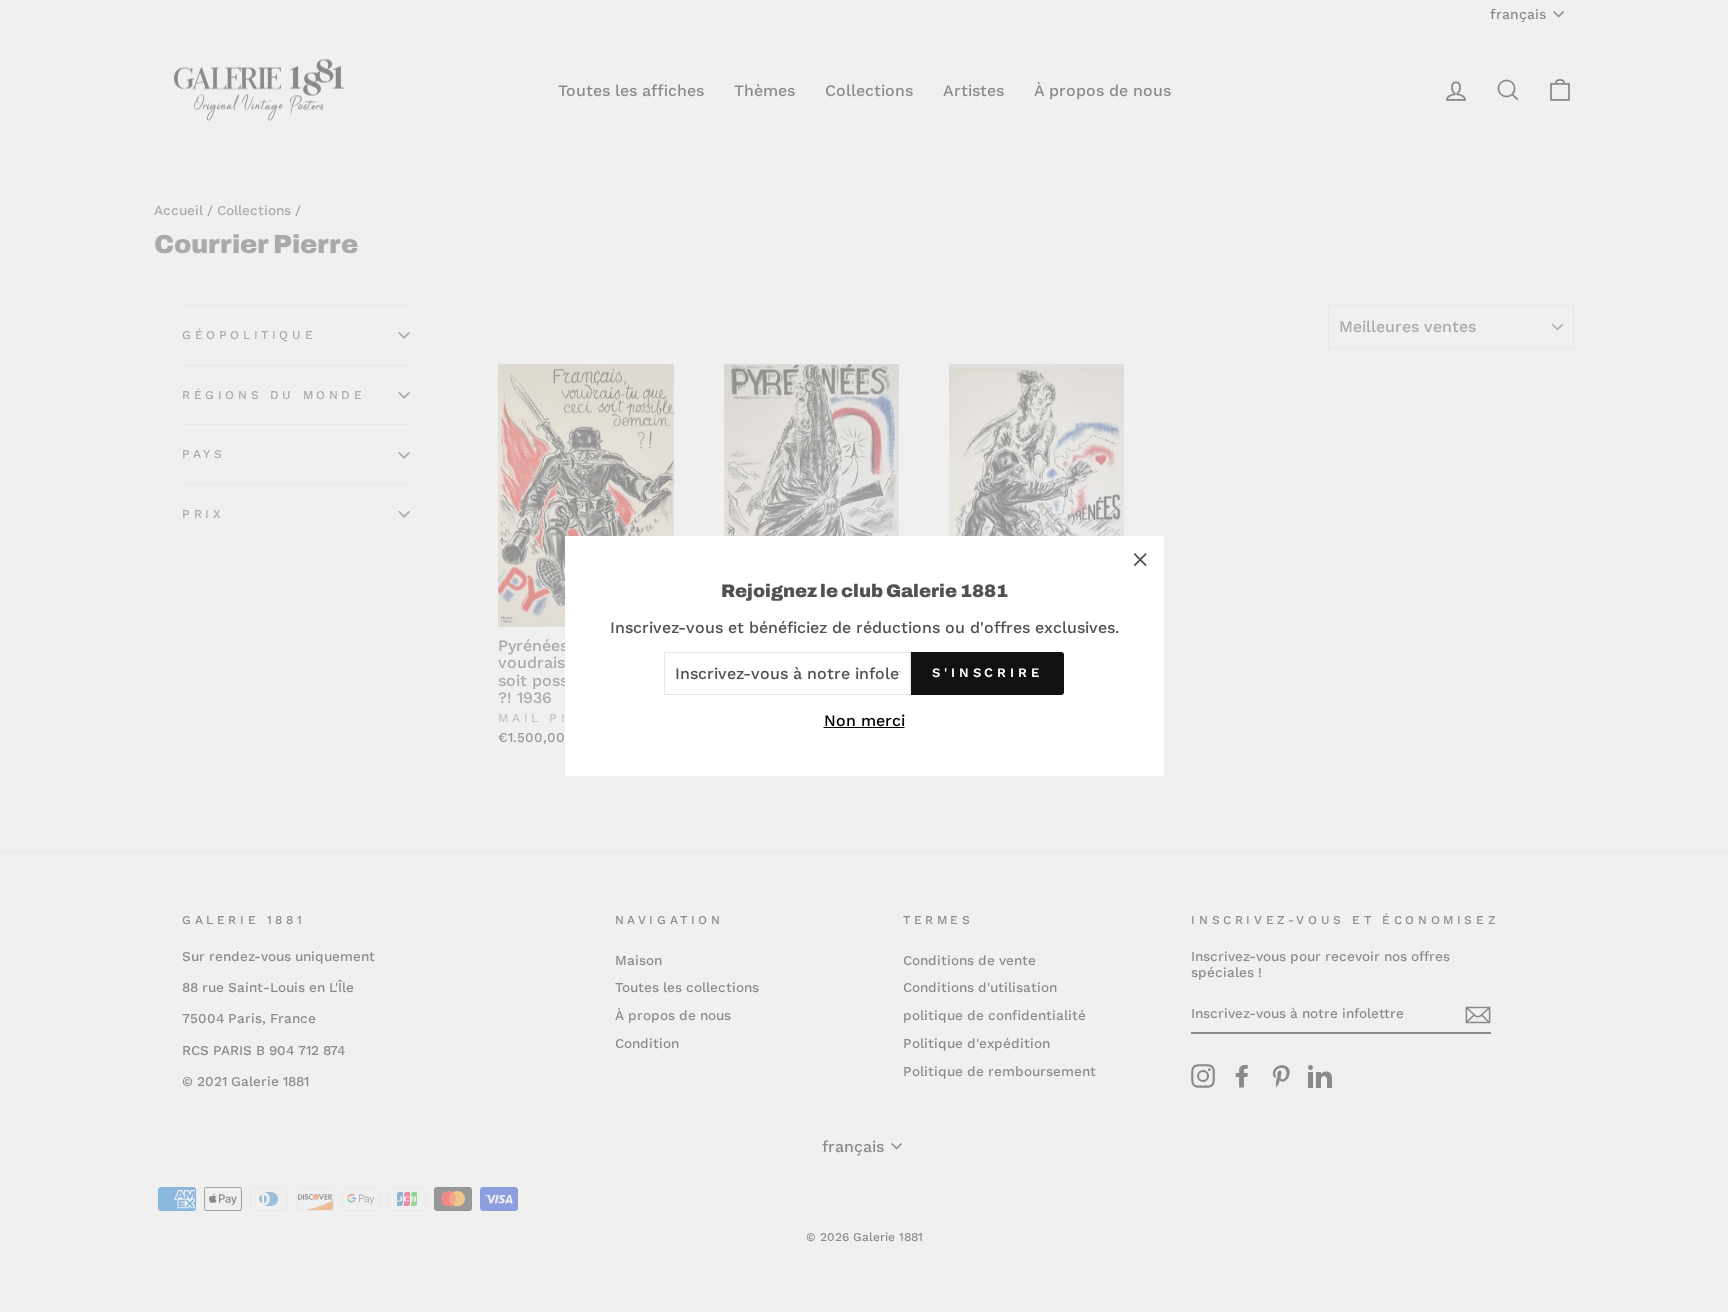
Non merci (864, 720)
